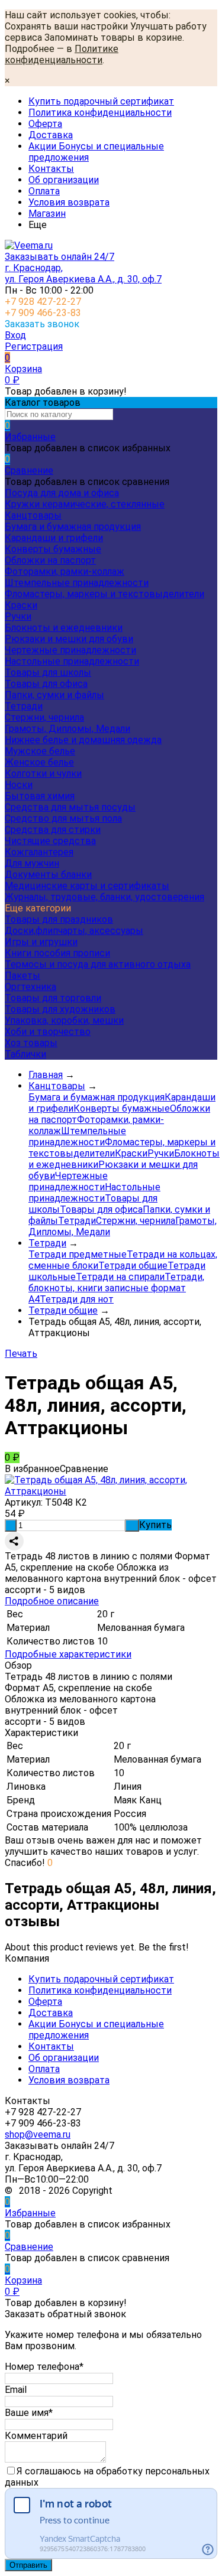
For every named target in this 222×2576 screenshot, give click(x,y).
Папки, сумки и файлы (54, 695)
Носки (19, 785)
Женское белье (39, 762)
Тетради (24, 706)
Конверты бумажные (53, 549)
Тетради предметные (78, 1254)
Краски (21, 605)
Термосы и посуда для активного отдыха (98, 964)
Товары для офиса (46, 684)
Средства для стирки (53, 830)
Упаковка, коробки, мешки (64, 1020)
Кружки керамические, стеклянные (85, 504)
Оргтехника (30, 987)
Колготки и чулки (43, 774)
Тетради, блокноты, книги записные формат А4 (116, 1288)
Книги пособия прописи (57, 953)
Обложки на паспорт (50, 560)
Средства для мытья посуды (70, 807)
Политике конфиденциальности (62, 54)
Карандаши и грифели (54, 538)
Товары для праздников (59, 919)
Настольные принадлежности (72, 661)
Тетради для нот (77, 1299)
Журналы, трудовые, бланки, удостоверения (104, 897)
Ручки (18, 616)
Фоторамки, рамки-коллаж (65, 571)
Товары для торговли (53, 998)
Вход (15, 335)
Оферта (45, 124)
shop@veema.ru (38, 2134)
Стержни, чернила (44, 717)
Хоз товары (31, 1043)
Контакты (51, 169)
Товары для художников (60, 1009)
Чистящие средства (50, 841)
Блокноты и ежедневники (64, 628)
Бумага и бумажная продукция (73, 527)
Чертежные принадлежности (70, 650)
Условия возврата (69, 202)
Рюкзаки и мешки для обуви (69, 639)
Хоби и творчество (48, 1032)
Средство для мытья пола (63, 818)
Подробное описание (52, 1601)
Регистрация (34, 346)
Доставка (51, 135)
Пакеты (22, 976)
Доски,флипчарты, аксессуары (74, 931)
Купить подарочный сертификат (101, 101)
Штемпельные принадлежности (77, 583)
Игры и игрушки (41, 942)
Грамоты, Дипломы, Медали (67, 729)
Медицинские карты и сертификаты (87, 886)
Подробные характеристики (68, 1654)
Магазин (47, 214)
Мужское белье (40, 751)
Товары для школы (48, 673)
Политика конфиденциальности (100, 113)
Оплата (44, 191)
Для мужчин (32, 863)
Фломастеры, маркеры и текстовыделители (104, 594)
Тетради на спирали (120, 1277)
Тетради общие (133, 1266)
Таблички (25, 1054)
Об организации (64, 180)
